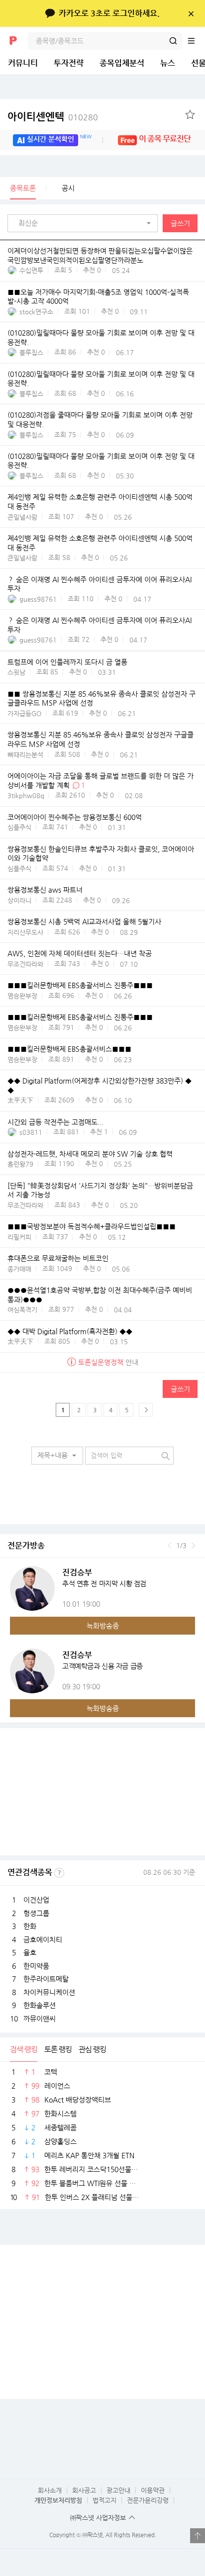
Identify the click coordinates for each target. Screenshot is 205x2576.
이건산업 (36, 1900)
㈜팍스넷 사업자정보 (98, 2518)
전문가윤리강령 (148, 2500)
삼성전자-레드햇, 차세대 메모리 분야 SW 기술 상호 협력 (90, 1154)
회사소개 (50, 2490)
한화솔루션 (40, 2005)
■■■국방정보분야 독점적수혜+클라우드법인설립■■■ (92, 1227)
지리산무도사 (25, 932)
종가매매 (19, 1269)
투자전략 (69, 63)
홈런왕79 (20, 1164)
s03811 (31, 1132)
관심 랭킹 (92, 2049)
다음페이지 (146, 1410)
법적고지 (104, 2500)
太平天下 (20, 1100)
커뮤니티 (23, 63)
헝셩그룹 (36, 1913)
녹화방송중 (103, 1626)
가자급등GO (24, 713)
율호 (30, 1952)
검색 (173, 41)
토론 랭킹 (58, 2049)
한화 (30, 1926)
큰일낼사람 (22, 517)
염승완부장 (22, 996)
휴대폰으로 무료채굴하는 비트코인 (58, 1259)
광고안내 (118, 2490)
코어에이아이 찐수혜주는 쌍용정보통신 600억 (75, 817)
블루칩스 (31, 352)
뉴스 (168, 63)
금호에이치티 (43, 1939)
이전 (169, 1546)
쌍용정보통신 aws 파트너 (45, 890)
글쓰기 (180, 223)
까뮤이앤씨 (40, 2019)
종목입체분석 (122, 63)
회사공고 (84, 2490)
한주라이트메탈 (46, 1979)
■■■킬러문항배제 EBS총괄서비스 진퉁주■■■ (80, 986)
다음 (193, 1546)
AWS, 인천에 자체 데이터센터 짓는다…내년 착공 (80, 954)
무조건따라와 (25, 964)
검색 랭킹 (24, 2049)
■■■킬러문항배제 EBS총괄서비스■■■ (69, 1049)
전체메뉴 (196, 41)
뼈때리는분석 (25, 755)
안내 (108, 1362)
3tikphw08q (26, 795)
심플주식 (19, 827)
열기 (198, 2536)
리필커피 (19, 1237)
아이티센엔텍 (53, 117)
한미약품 (36, 1966)
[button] (85, 223)
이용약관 (153, 2490)
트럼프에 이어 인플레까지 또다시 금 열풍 (67, 662)
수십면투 (31, 270)
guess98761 (38, 599)
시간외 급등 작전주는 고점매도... (55, 1122)
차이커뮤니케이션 (49, 1992)
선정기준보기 (59, 1873)
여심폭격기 (22, 1310)
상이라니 (19, 900)
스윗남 (16, 672)
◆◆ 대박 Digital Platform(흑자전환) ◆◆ (70, 1331)
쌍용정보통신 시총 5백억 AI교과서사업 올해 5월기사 (84, 922)
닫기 (191, 13)
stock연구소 (36, 312)
